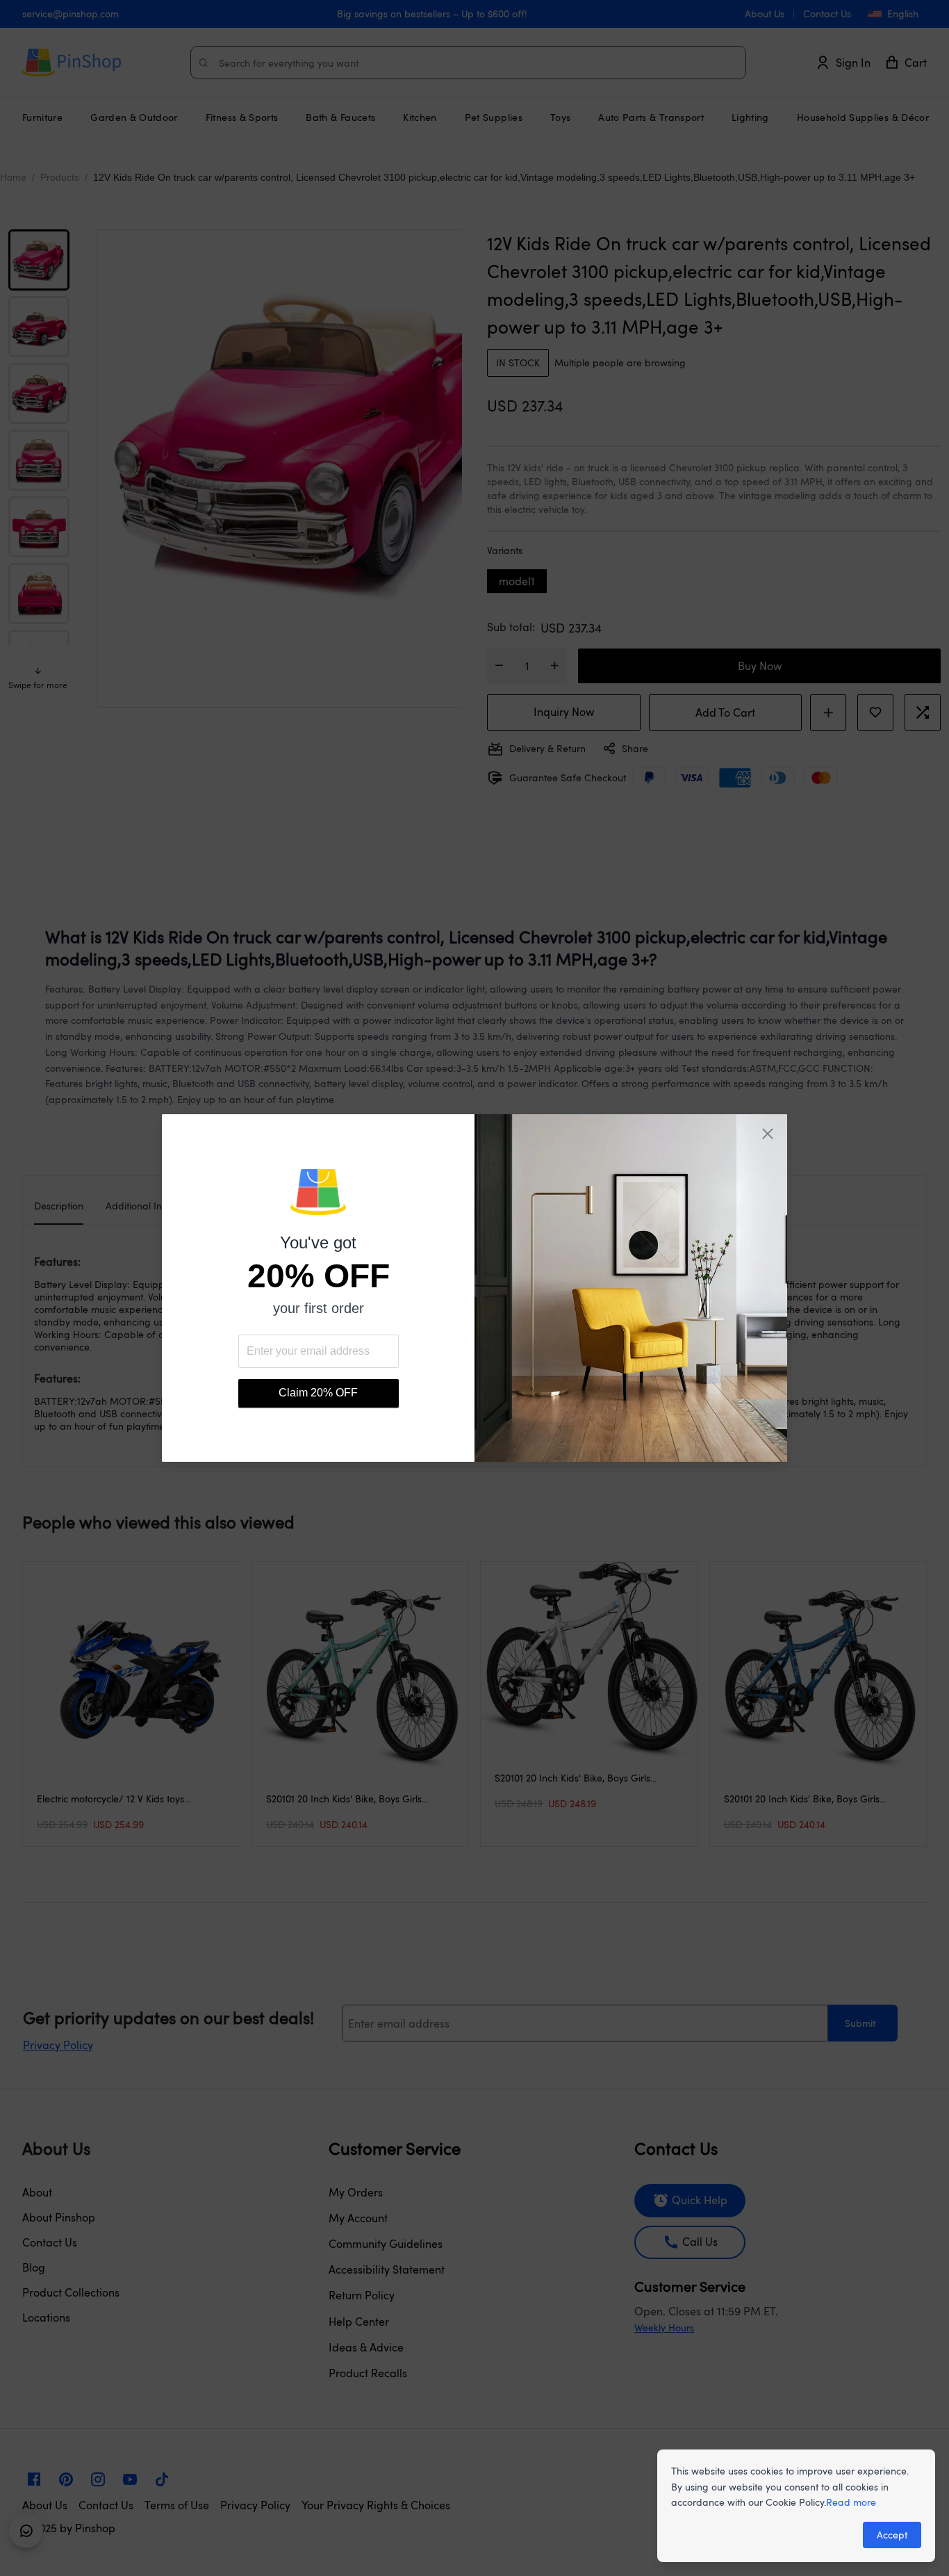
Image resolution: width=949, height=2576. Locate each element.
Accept (892, 2535)
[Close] (768, 1134)
